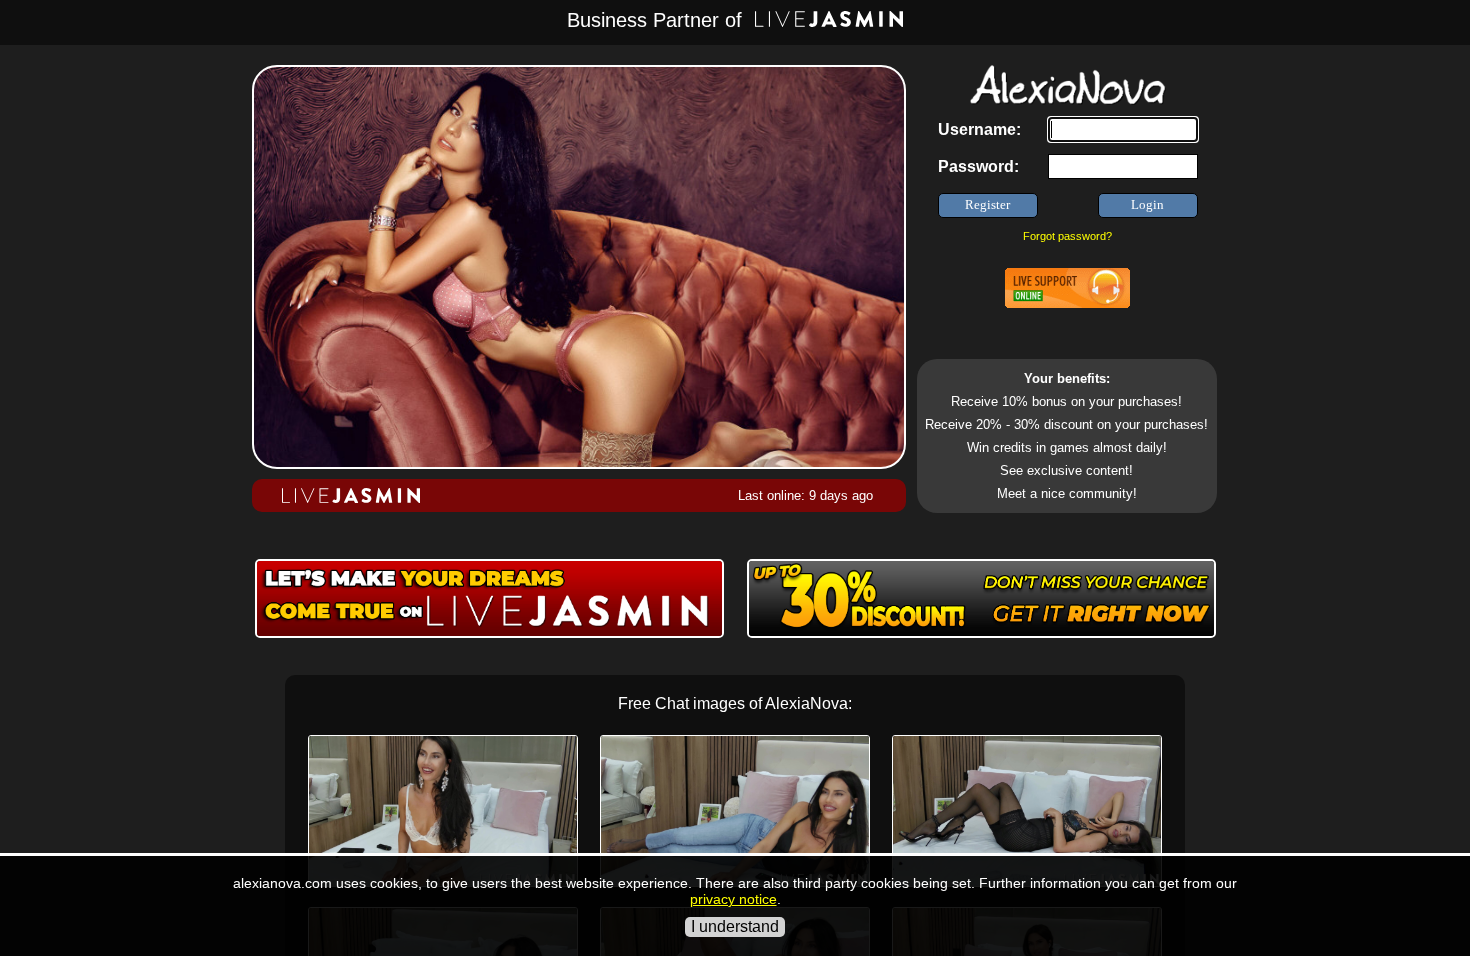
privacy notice (733, 899)
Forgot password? (1067, 236)
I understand (735, 926)
